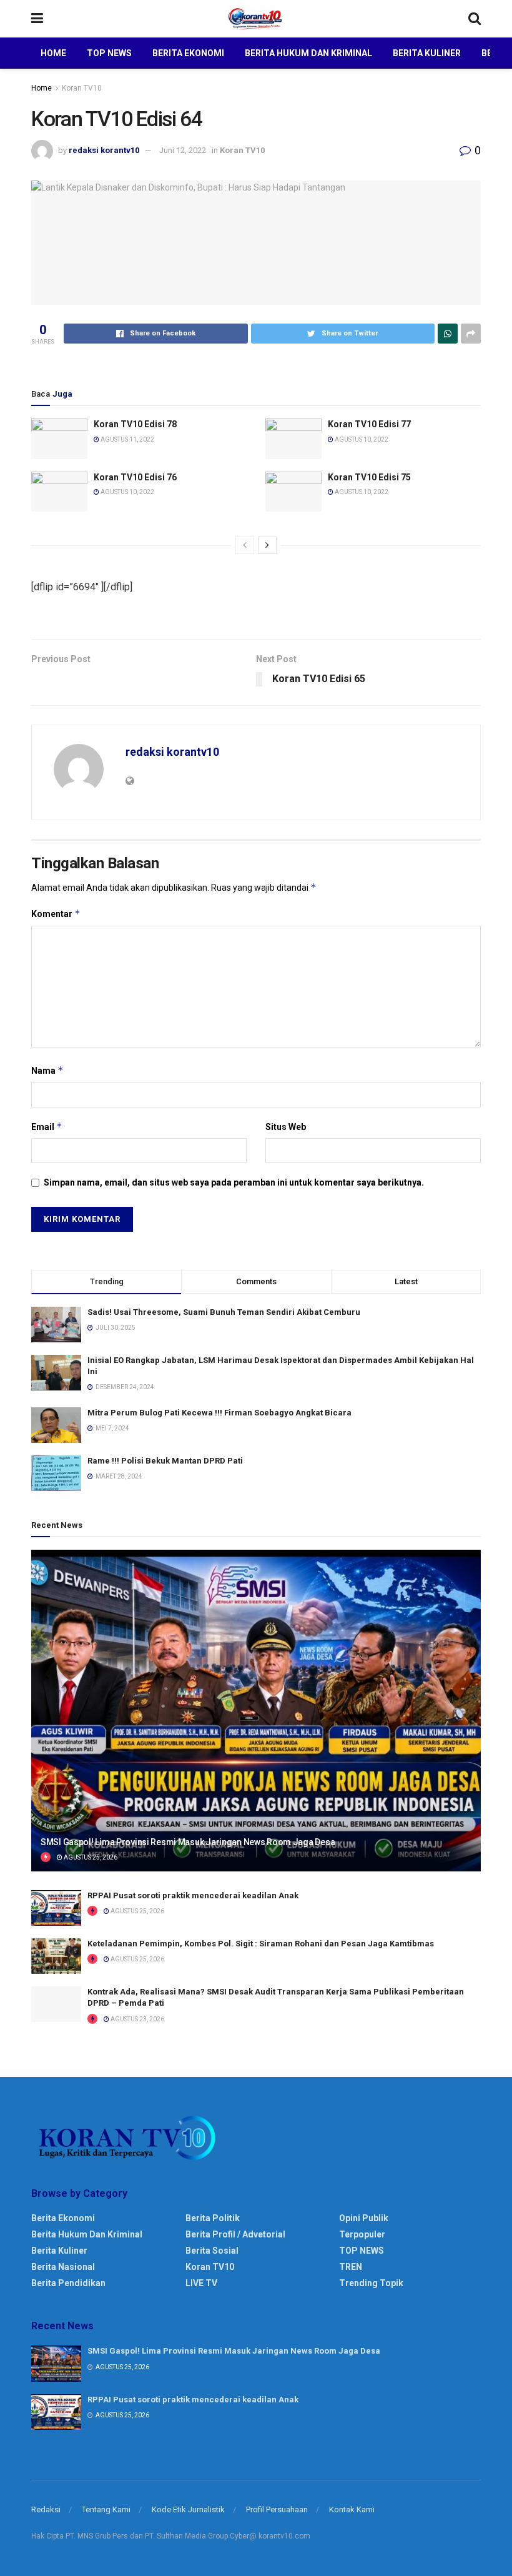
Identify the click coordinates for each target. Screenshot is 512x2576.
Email (47, 1127)
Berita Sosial (212, 2251)
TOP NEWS (362, 2251)
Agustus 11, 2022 (127, 439)
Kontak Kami (352, 2509)
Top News (109, 53)
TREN (351, 2267)
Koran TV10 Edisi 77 (369, 424)
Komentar (56, 914)
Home (53, 53)
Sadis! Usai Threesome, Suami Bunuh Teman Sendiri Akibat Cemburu (224, 1312)
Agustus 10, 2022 (361, 439)
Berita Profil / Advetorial (235, 2234)
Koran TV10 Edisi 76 (135, 477)
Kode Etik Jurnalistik (188, 2509)
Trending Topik (371, 2283)
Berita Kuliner (427, 53)
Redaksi (46, 2509)
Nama (47, 1070)
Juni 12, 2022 (183, 150)
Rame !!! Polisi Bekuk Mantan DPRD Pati (165, 1461)
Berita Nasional (63, 2267)
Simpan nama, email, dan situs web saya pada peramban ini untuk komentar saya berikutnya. (234, 1182)
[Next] (267, 545)
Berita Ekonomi (188, 53)
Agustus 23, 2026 (137, 2019)
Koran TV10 (82, 88)
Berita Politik (213, 2218)
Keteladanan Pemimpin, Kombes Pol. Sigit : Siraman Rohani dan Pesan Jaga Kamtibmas (261, 1944)
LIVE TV (201, 2283)
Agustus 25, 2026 (90, 1857)
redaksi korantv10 (104, 150)
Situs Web (286, 1127)
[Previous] (245, 545)
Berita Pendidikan (68, 2283)
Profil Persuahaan (277, 2509)
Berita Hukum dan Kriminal (308, 53)
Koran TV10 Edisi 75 (369, 477)
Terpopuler (362, 2234)
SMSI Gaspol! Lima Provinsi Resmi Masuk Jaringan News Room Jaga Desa (188, 1842)
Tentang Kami (106, 2509)
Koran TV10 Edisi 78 (135, 424)
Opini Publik (364, 2218)
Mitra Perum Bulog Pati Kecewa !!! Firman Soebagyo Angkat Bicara (219, 1413)
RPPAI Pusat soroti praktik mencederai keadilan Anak (193, 1895)
